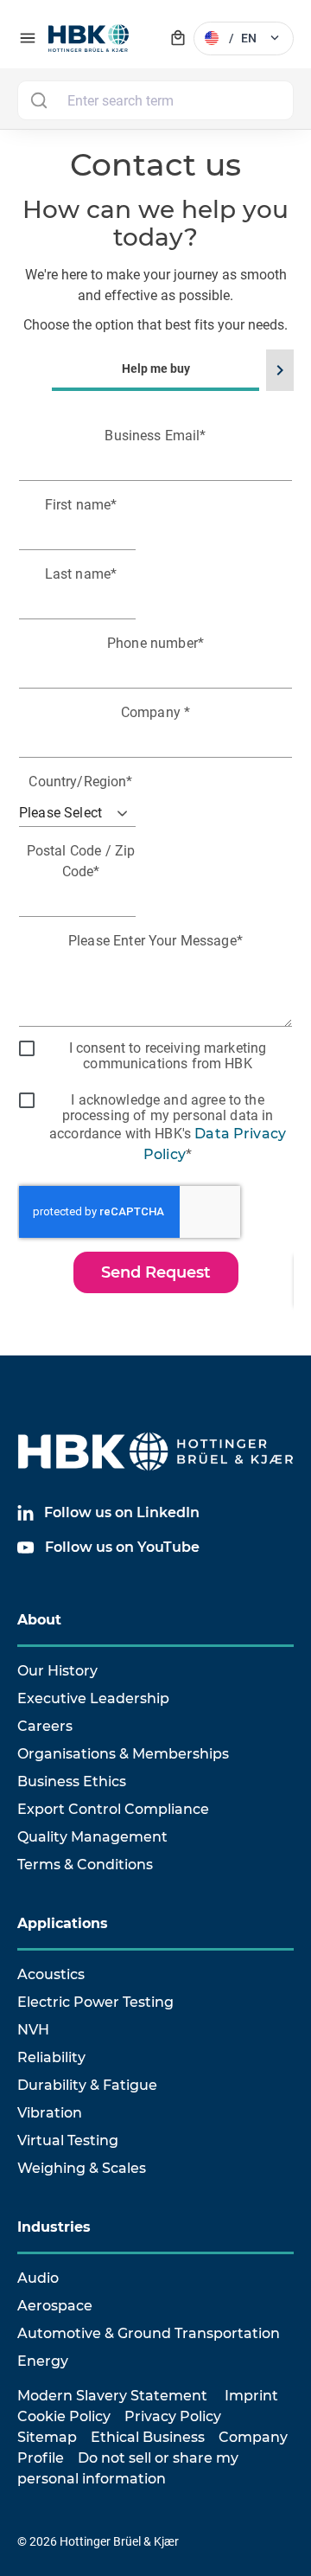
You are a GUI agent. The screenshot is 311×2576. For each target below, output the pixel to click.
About (39, 1620)
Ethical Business (148, 2437)
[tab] (155, 842)
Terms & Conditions (85, 1865)
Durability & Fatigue (87, 2085)
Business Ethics (72, 1781)
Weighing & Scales (82, 2168)
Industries (54, 2227)
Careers (45, 1726)
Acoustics (51, 1974)
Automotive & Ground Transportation (149, 2333)
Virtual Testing (68, 2140)
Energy (43, 2361)
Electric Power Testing (95, 2002)
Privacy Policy (173, 2416)
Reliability (51, 2057)
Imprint (251, 2396)
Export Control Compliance (113, 1809)
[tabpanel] (155, 866)
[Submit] (38, 100)
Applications (63, 1923)
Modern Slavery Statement (112, 2396)
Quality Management (92, 1837)
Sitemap (47, 2437)
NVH (33, 2030)
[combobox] (155, 100)
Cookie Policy (64, 2416)
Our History (57, 1671)
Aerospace (55, 2306)
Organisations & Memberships (123, 1754)
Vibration (50, 2113)
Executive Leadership (93, 1698)
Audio (38, 2278)
